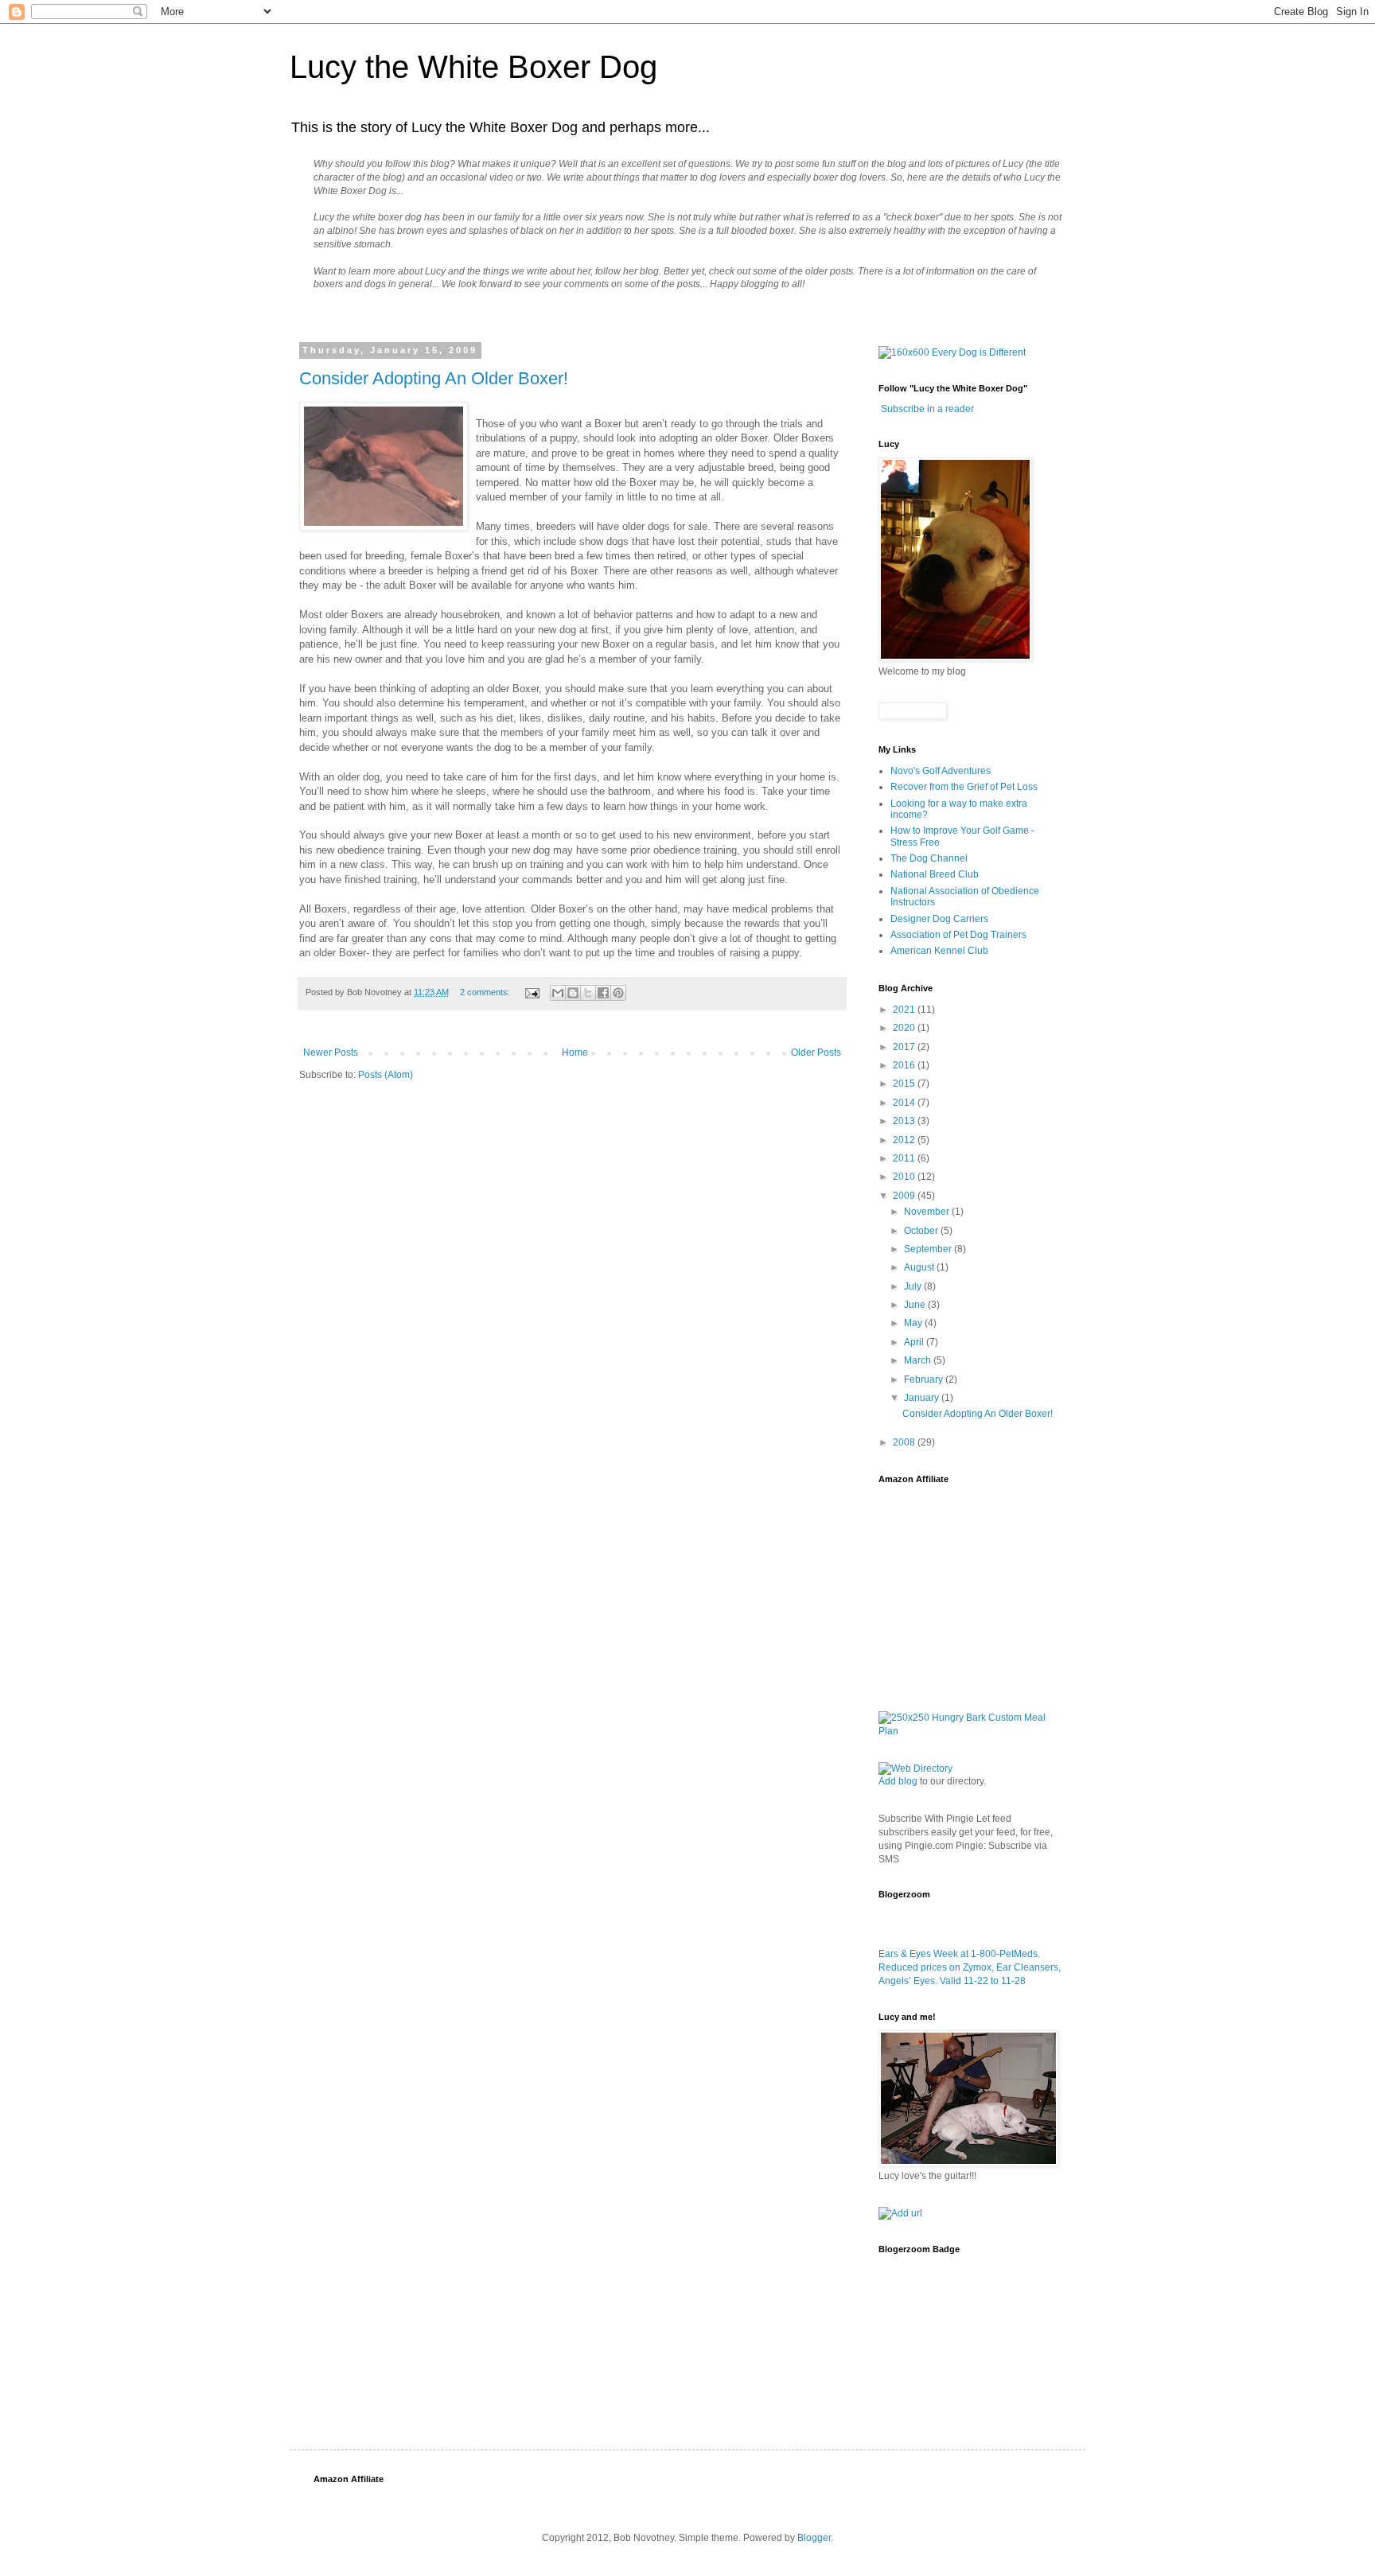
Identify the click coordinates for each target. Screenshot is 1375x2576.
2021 (905, 1010)
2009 (905, 1196)
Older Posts (816, 1053)
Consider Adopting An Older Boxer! (434, 378)
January (923, 1398)
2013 (905, 1121)
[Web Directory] (915, 1769)
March (919, 1360)
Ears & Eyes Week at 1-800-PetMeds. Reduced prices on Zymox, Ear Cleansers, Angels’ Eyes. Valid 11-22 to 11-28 (970, 1967)
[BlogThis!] (573, 993)
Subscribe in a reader (927, 409)
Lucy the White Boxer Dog (473, 67)
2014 (905, 1103)
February (925, 1379)
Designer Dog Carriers (939, 919)
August (920, 1267)
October (922, 1231)
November (928, 1212)
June (916, 1305)
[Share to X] (588, 993)
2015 (905, 1084)
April (915, 1342)
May (914, 1323)
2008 (905, 1442)
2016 (905, 1065)
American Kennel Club (939, 951)
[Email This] (558, 993)
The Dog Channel (929, 858)
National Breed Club (935, 874)
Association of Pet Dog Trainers (958, 935)
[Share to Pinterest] (618, 993)
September (929, 1249)
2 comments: (486, 992)
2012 (905, 1140)
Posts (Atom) (386, 1075)
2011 (905, 1158)
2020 (905, 1028)
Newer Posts (331, 1053)
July (914, 1286)
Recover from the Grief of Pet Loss (964, 787)
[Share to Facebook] (603, 993)
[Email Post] (532, 992)
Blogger (814, 2538)
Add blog (898, 1781)
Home (575, 1053)
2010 (905, 1177)
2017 (905, 1047)
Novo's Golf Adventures (941, 771)
